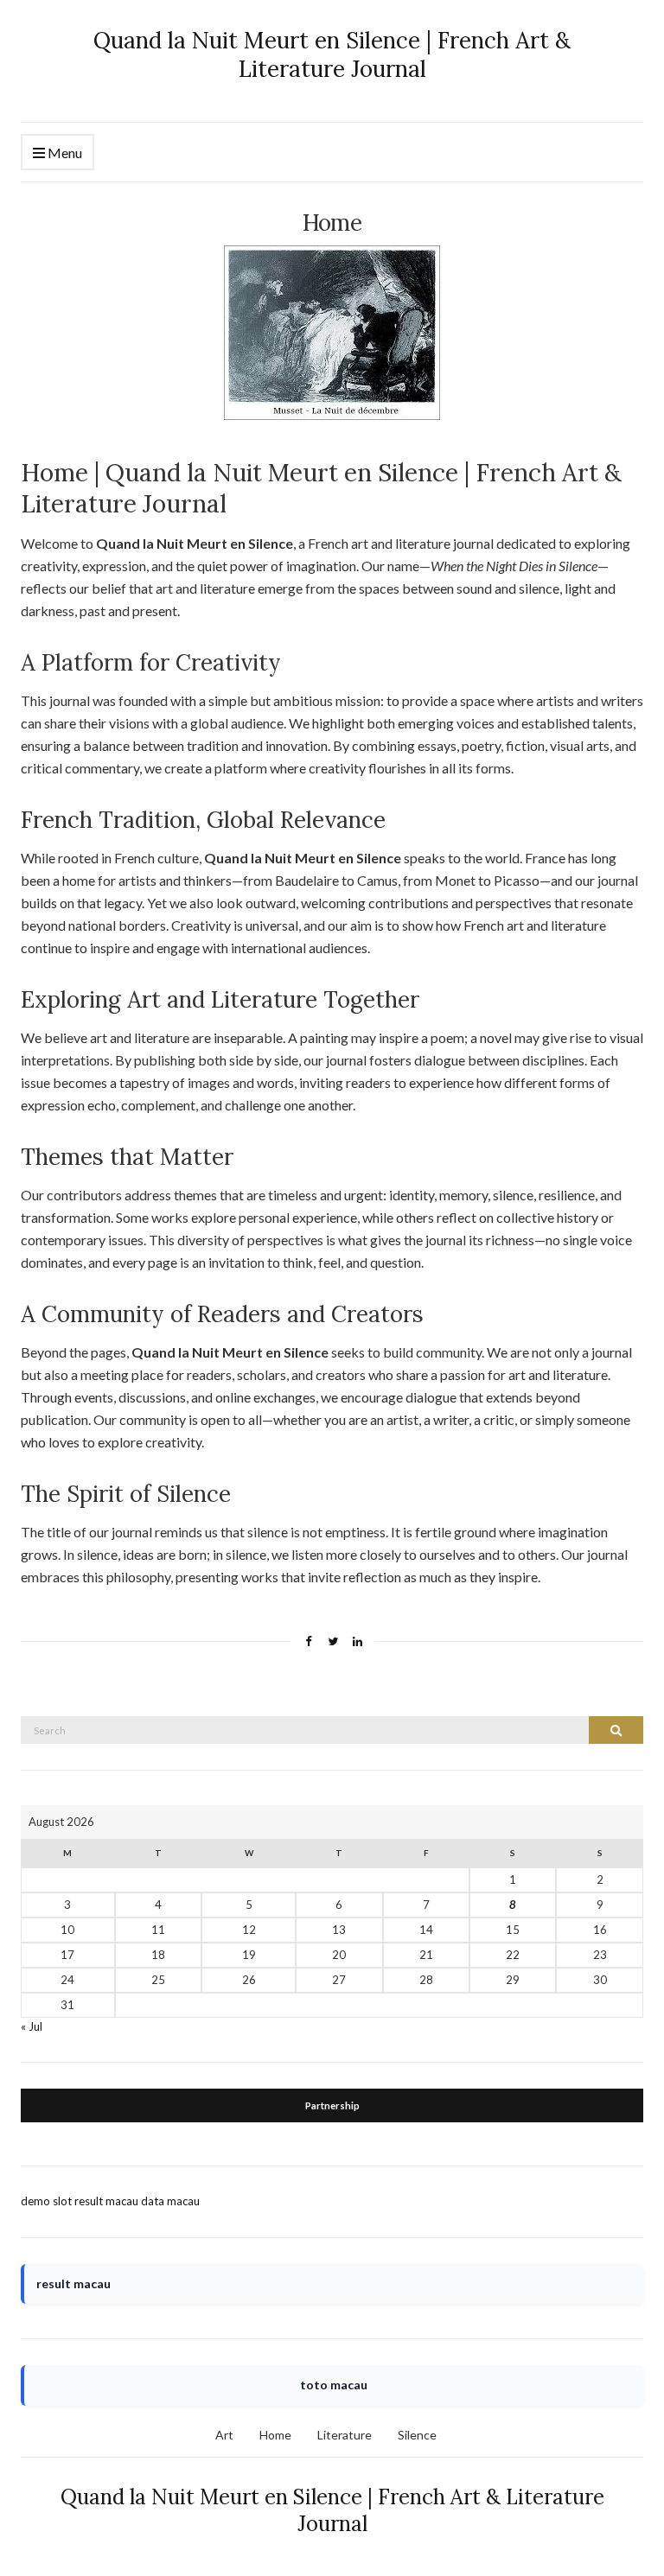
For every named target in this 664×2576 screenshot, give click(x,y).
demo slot (46, 2201)
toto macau (334, 2385)
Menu (64, 153)
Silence (417, 2435)
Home (275, 2435)
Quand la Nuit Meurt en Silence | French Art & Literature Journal (332, 54)
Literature (345, 2435)
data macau (170, 2201)
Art (224, 2435)
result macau (106, 2201)
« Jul (32, 2026)
